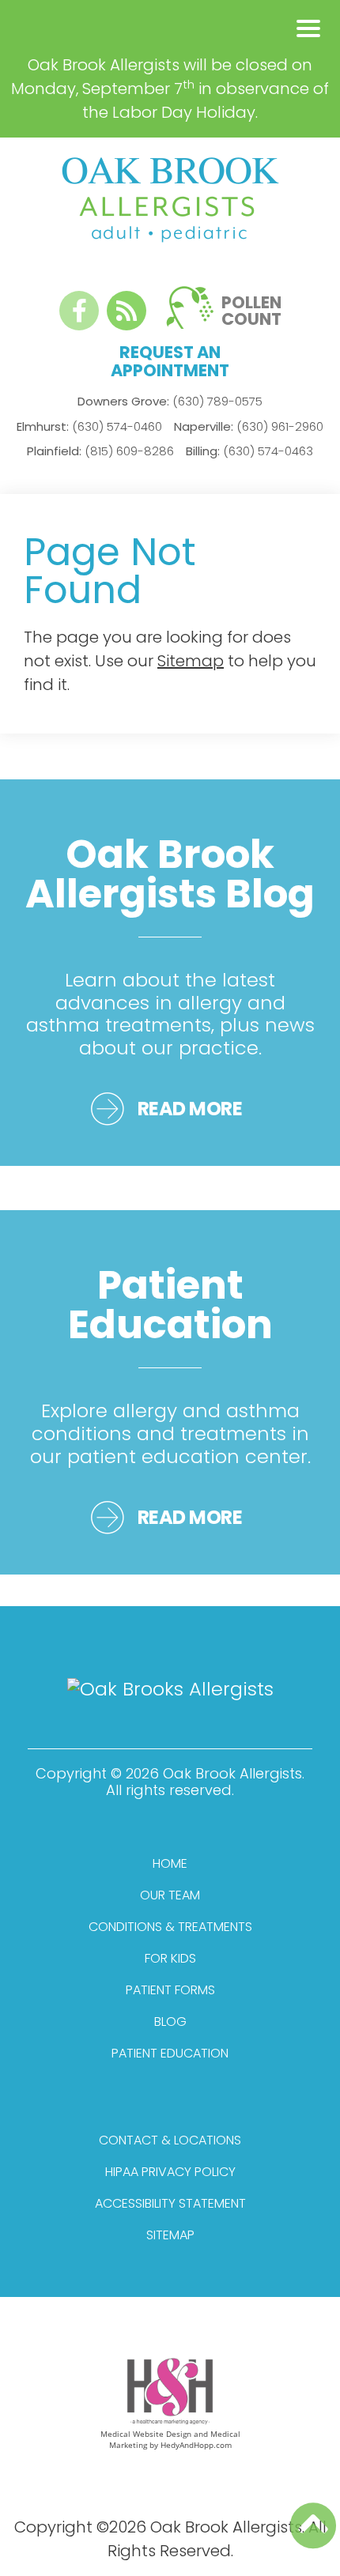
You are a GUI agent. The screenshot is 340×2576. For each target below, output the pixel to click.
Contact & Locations (170, 2140)
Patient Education (170, 2053)
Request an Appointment (170, 361)
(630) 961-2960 (249, 426)
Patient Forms (170, 1990)
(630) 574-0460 (89, 426)
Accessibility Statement (170, 2203)
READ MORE (190, 1109)
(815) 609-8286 (100, 451)
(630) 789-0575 (170, 401)
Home (170, 1863)
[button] (308, 28)
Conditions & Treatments (170, 1927)
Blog (170, 2022)
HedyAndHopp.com (196, 2445)
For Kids (170, 1958)
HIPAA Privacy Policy (170, 2172)
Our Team (170, 1895)
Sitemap (191, 661)
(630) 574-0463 (249, 451)
